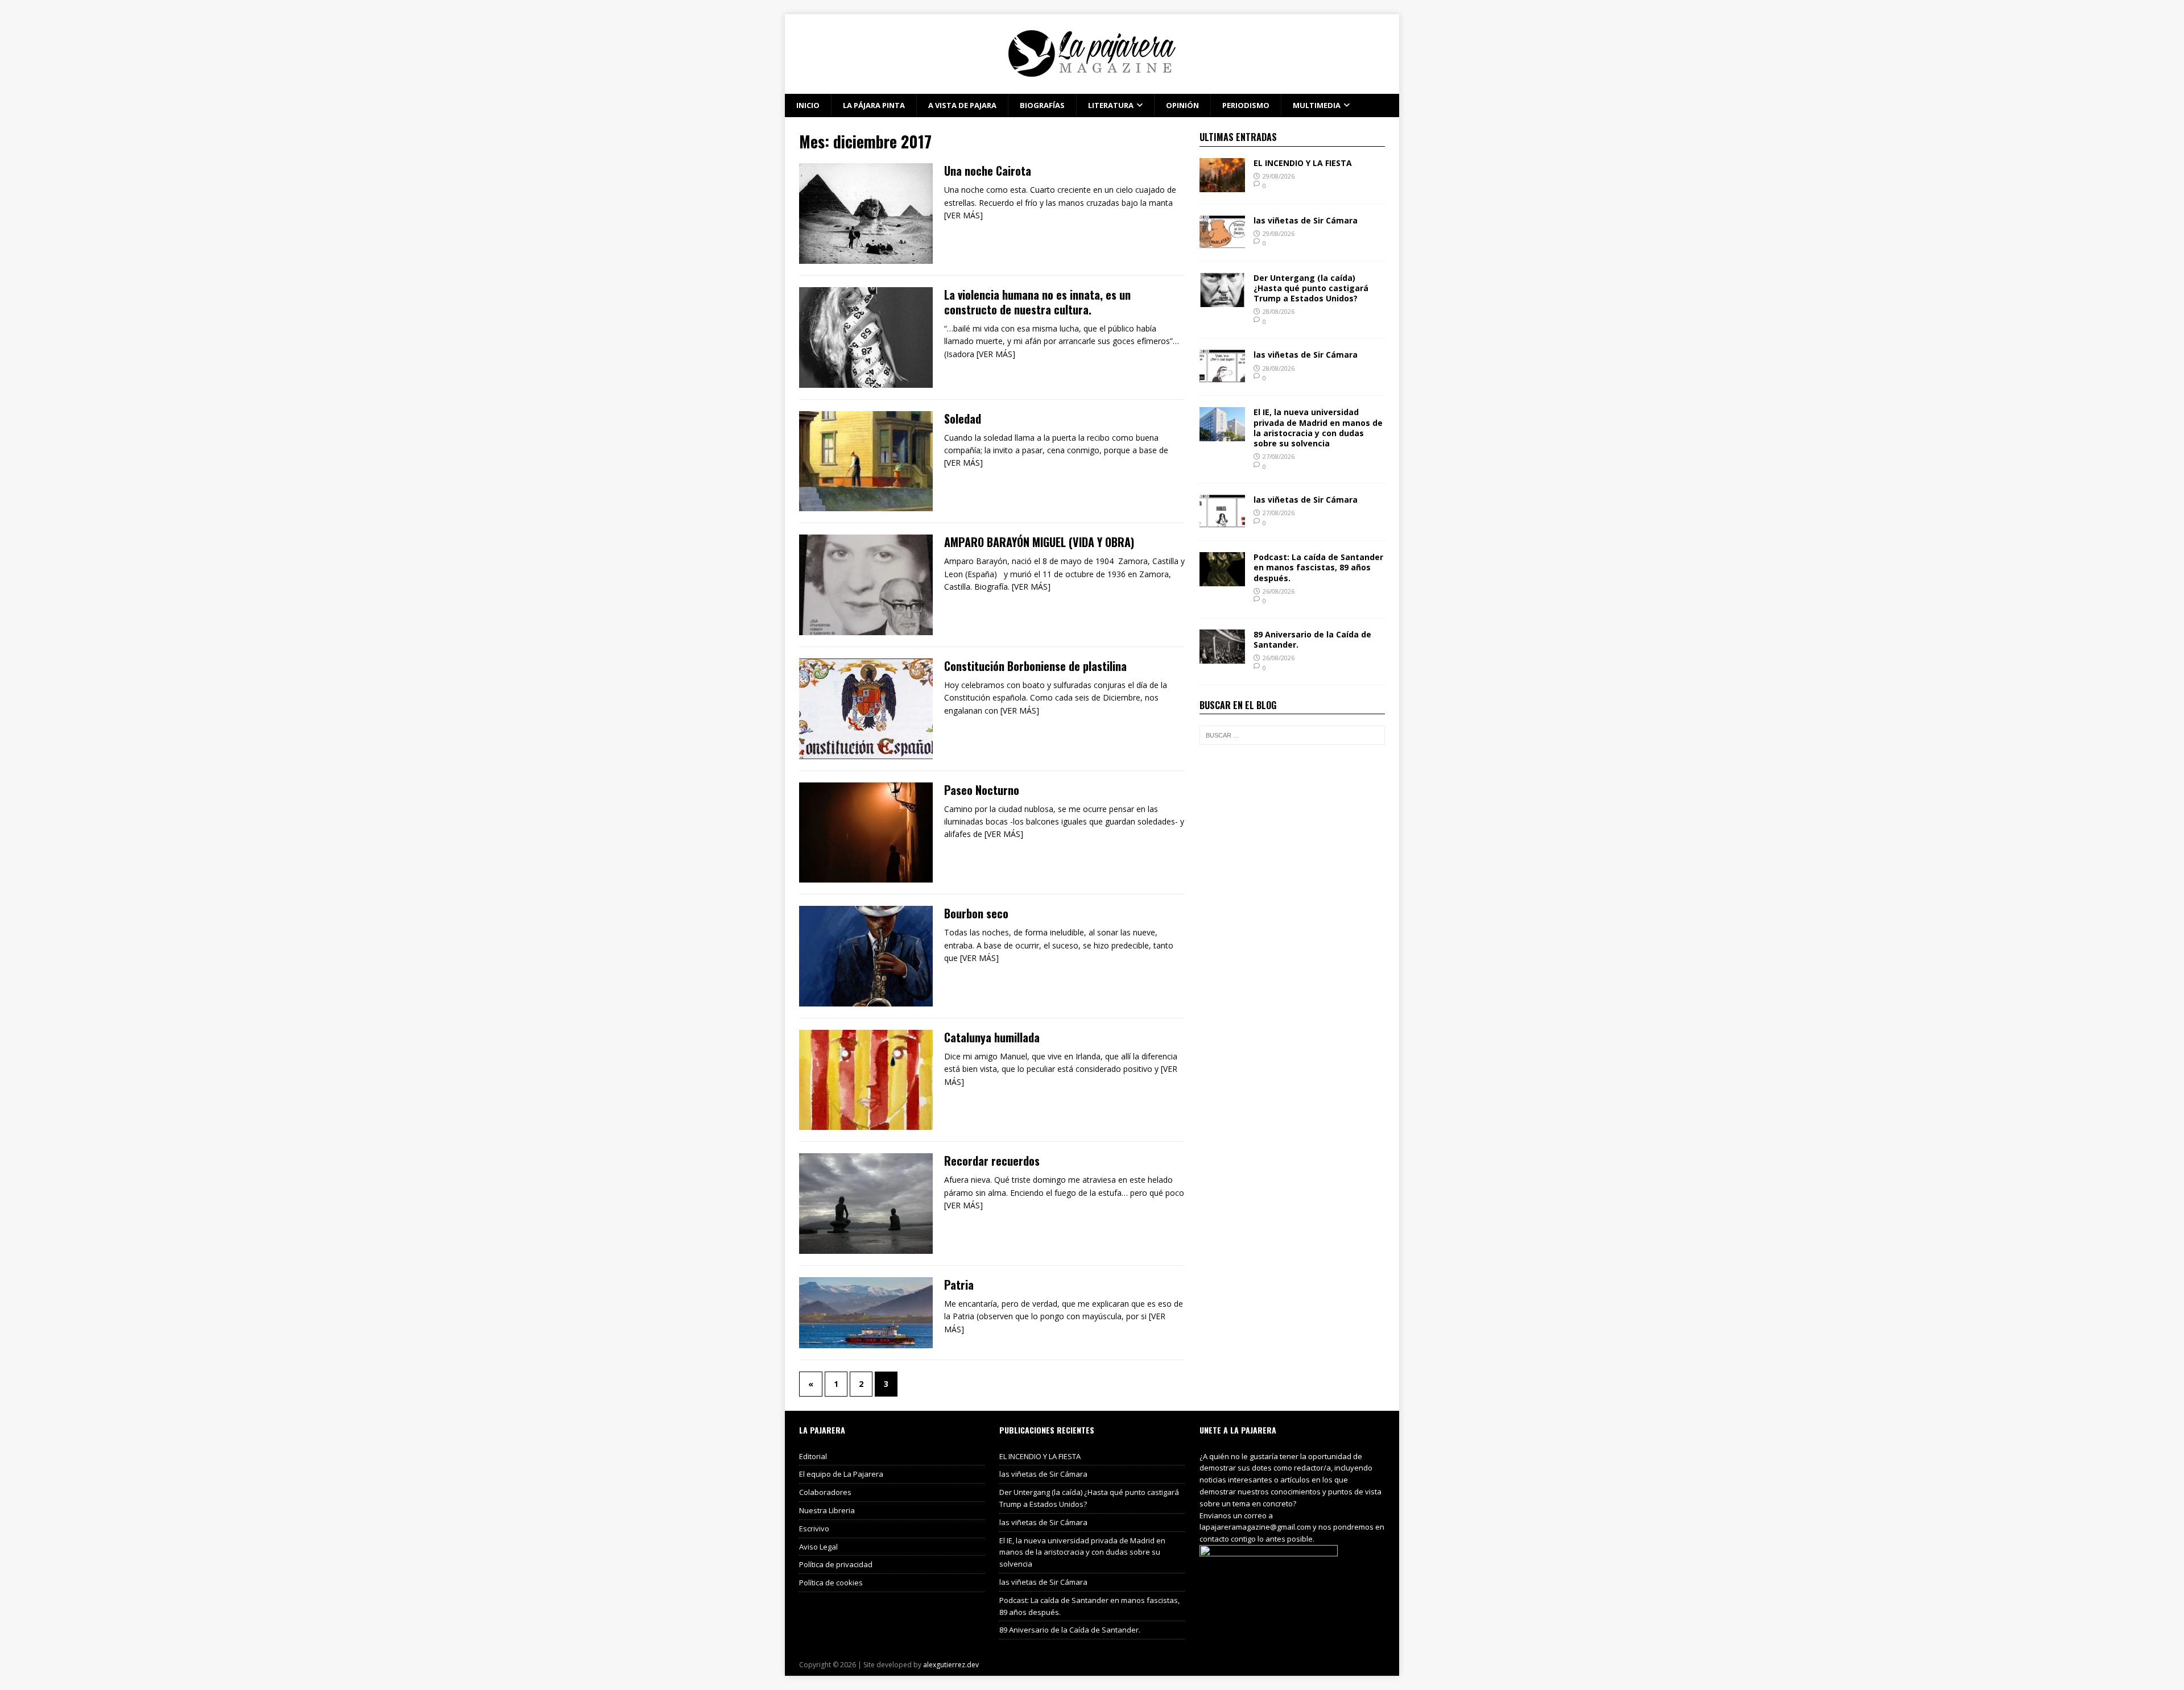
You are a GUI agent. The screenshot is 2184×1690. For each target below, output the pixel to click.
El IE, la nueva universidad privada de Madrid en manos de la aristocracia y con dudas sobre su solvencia (1318, 428)
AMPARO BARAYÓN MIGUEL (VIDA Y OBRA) (1039, 542)
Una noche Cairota (988, 171)
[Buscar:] (1292, 735)
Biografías (1042, 105)
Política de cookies (831, 1583)
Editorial (813, 1456)
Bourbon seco (976, 913)
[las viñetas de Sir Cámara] (1222, 243)
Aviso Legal (818, 1547)
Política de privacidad (836, 1564)
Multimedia (1317, 105)
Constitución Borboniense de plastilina (1035, 666)
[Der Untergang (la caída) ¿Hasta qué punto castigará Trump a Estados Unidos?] (1222, 300)
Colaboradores (825, 1492)
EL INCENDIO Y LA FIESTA (1303, 163)
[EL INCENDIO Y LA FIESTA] (1222, 185)
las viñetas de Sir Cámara (1306, 220)
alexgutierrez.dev (951, 1665)
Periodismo (1246, 105)
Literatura (1111, 105)
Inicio (808, 105)
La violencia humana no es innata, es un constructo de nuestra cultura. (1037, 302)
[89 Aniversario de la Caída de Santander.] (1222, 657)
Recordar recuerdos (992, 1161)
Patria (959, 1285)
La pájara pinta (874, 105)
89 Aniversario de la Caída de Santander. (1312, 639)
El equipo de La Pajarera (841, 1474)
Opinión (1182, 105)
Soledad (963, 419)
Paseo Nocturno (982, 790)
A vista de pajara (962, 105)
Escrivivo (814, 1529)
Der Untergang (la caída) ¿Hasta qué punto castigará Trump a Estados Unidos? (1311, 288)
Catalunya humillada (992, 1037)
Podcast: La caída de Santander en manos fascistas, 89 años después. (1318, 567)
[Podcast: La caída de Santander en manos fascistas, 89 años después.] (1222, 580)
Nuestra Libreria (827, 1510)
